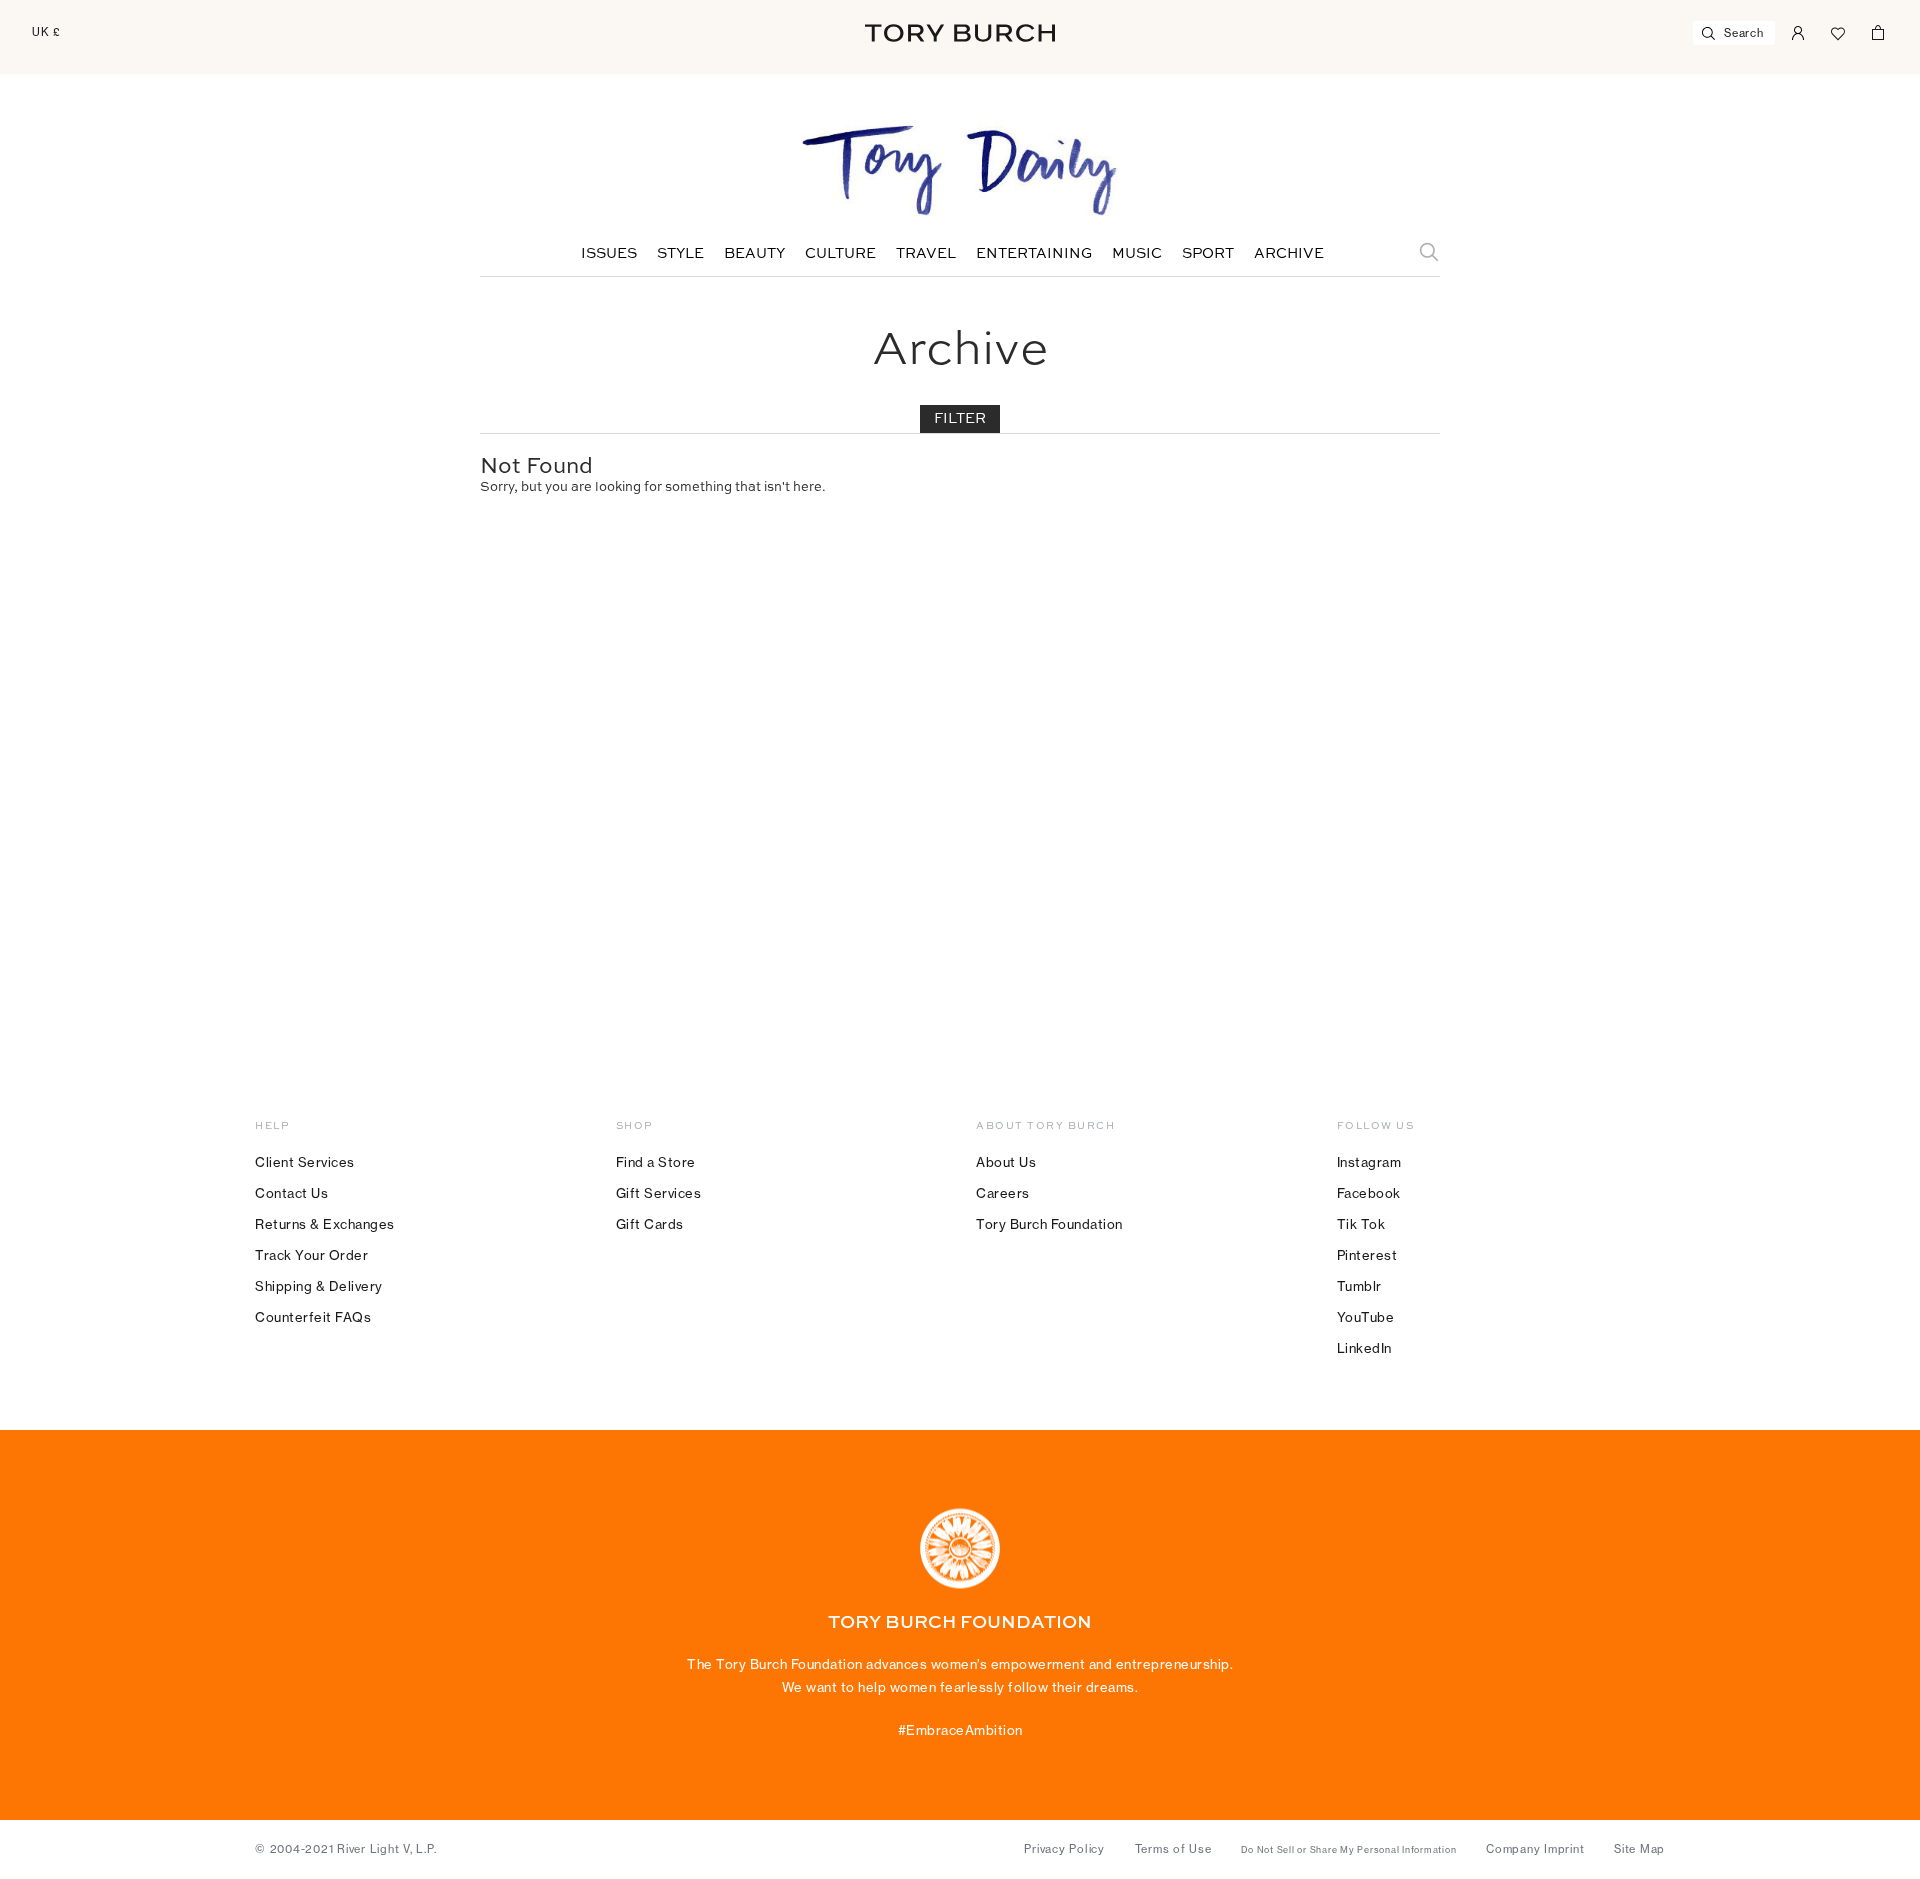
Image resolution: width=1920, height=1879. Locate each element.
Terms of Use (1173, 1849)
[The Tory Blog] (960, 172)
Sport (1208, 254)
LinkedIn (1364, 1348)
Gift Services (659, 1193)
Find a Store (656, 1162)
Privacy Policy (1064, 1849)
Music (1137, 254)
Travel (926, 254)
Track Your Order (311, 1255)
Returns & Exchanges (325, 1224)
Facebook (1369, 1193)
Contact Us (291, 1193)
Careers (1003, 1193)
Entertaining (1034, 254)
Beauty (754, 254)
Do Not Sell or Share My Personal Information (1348, 1850)
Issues (609, 254)
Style (680, 254)
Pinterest (1367, 1255)
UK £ (46, 32)
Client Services (305, 1162)
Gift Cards (650, 1224)
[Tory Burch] (960, 33)
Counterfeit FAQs (313, 1317)
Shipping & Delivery (319, 1286)
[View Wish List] (1838, 31)
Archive (1289, 254)
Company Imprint (1535, 1849)
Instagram (1369, 1162)
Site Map (1639, 1849)
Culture (840, 254)
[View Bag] (1878, 31)
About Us (1006, 1162)
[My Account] (1798, 31)
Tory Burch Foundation (1049, 1224)
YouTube (1366, 1317)
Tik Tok (1361, 1224)
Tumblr (1359, 1286)
